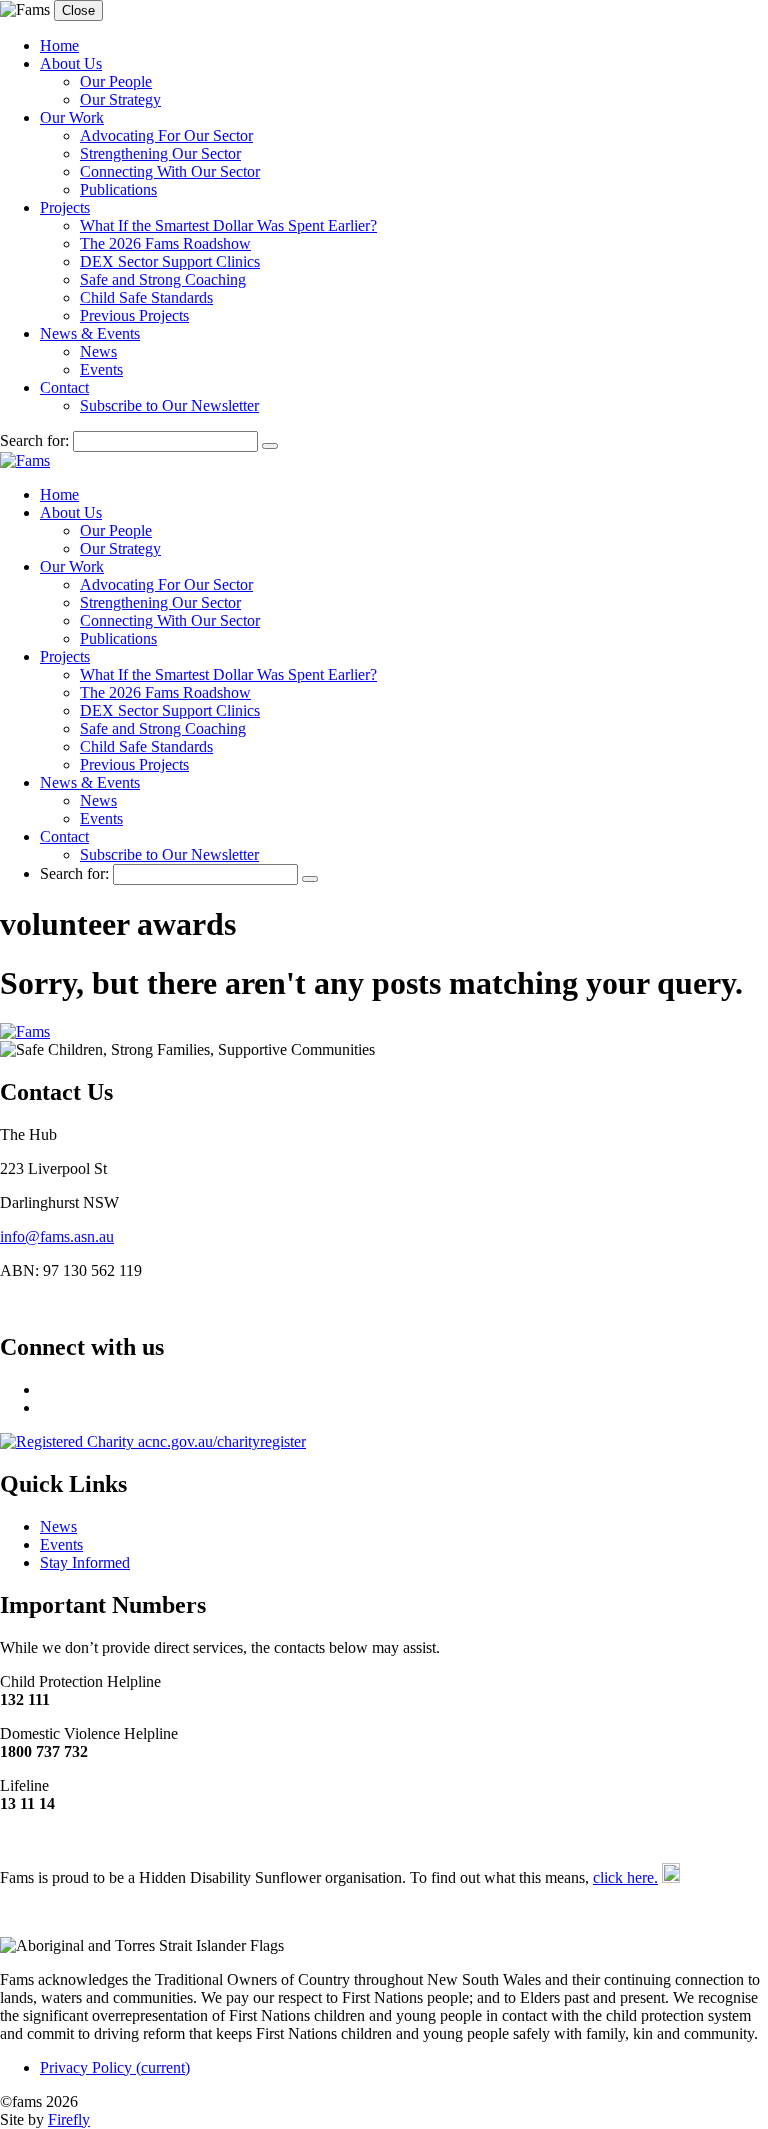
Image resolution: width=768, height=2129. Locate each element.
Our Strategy (120, 99)
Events (101, 369)
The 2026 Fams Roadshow (165, 243)
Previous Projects (134, 315)
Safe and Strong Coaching (163, 279)
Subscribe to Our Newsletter (169, 405)
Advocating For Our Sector (166, 135)
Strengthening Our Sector (160, 153)
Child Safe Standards (146, 297)
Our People (116, 81)
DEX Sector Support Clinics (170, 261)
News (98, 351)
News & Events (90, 333)
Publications (118, 189)
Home (59, 45)
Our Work (72, 117)
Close (78, 10)
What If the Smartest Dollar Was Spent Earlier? (228, 225)
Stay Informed (85, 1562)
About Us (71, 63)
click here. (625, 1877)
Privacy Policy (115, 2067)
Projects (65, 207)
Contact (64, 387)
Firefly (69, 2119)
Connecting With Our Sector (170, 171)
